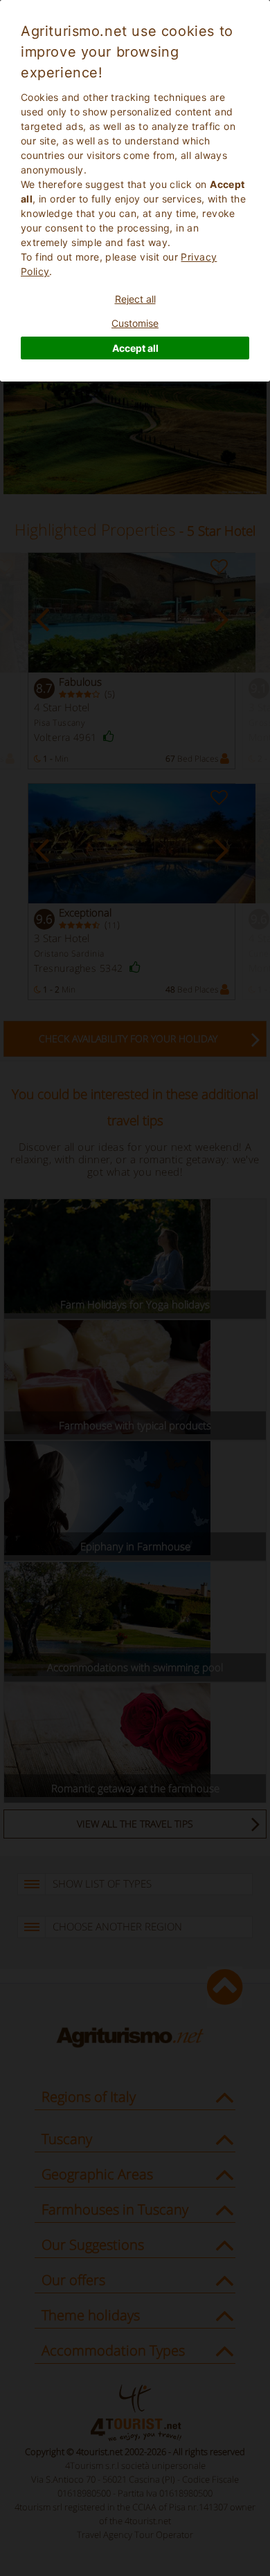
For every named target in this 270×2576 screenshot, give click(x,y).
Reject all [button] (135, 299)
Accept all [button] (135, 348)
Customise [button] (135, 323)
